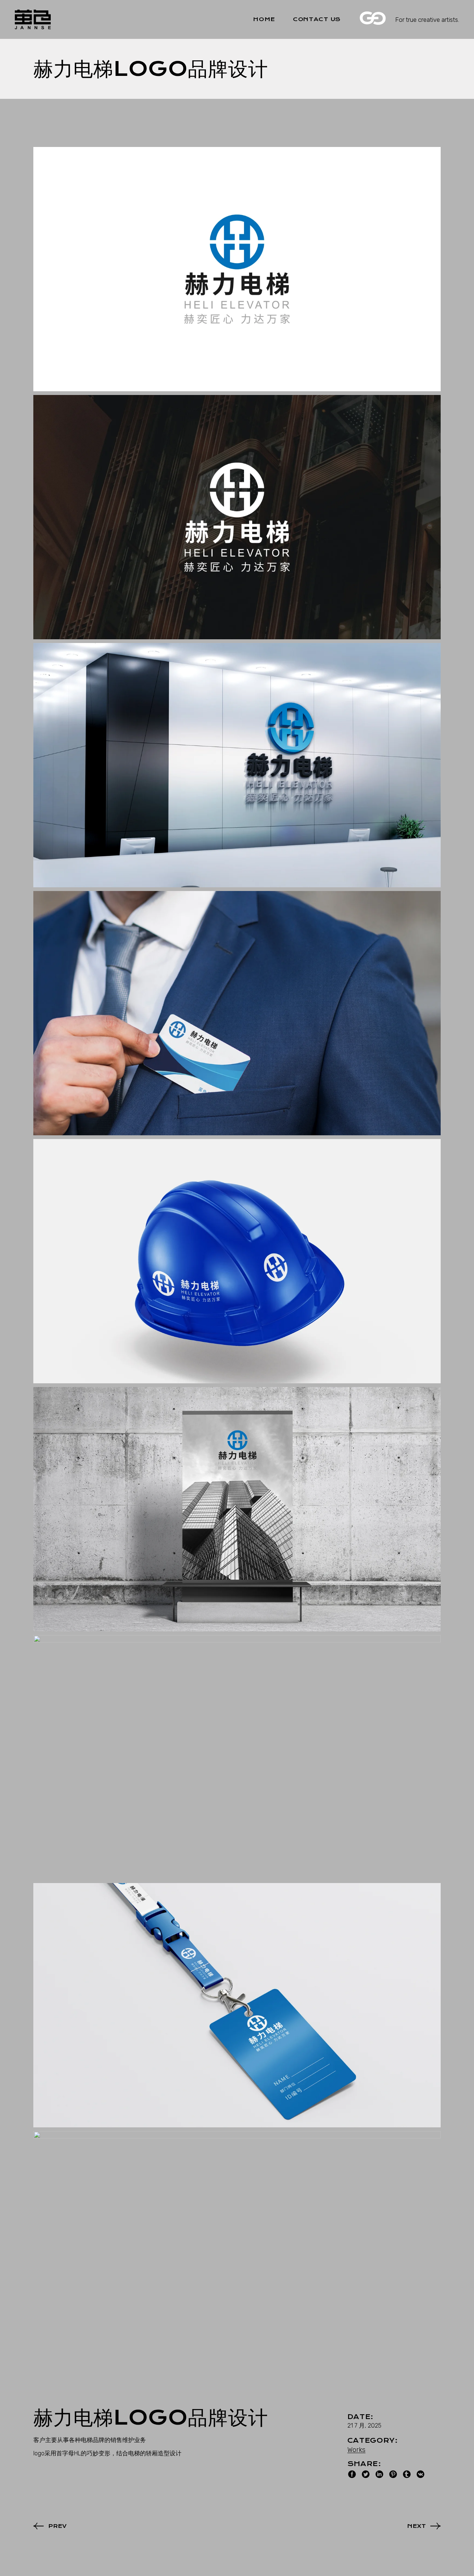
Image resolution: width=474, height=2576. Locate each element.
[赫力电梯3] (237, 765)
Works (356, 2450)
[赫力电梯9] (237, 2253)
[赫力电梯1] (237, 269)
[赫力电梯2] (237, 517)
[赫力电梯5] (237, 1261)
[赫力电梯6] (237, 1509)
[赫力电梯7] (237, 1757)
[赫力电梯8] (237, 2005)
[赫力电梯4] (237, 1013)
